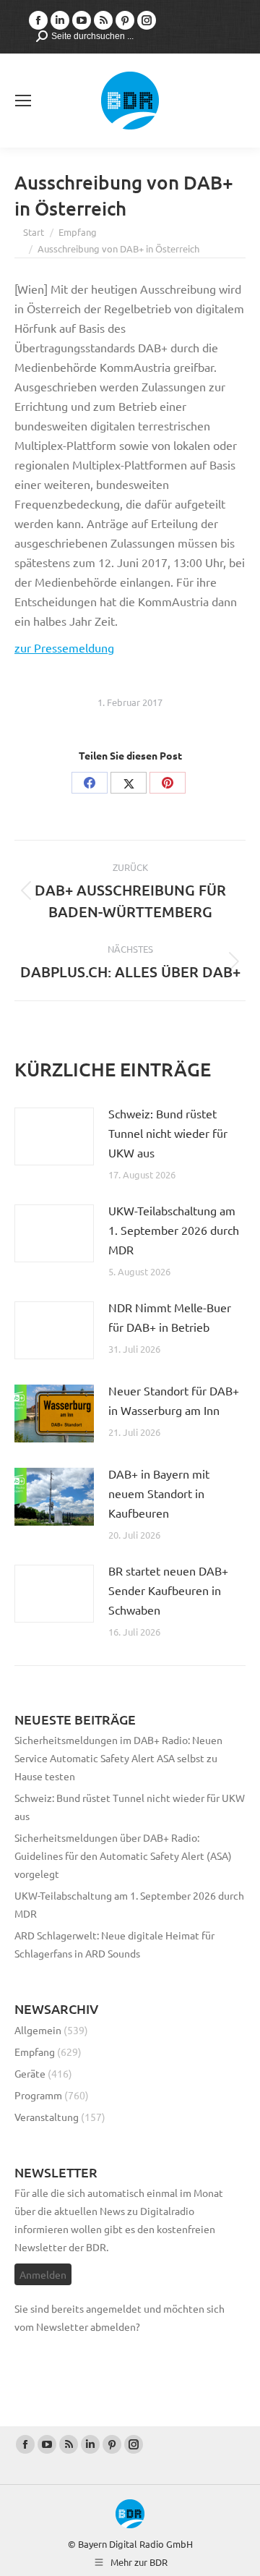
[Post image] (54, 1136)
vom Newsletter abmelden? (77, 2326)
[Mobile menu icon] (23, 101)
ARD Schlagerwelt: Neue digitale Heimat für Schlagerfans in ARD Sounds (114, 1944)
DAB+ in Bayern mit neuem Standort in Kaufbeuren (159, 1493)
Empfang (35, 2052)
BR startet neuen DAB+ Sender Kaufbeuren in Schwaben (168, 1590)
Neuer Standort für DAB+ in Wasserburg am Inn (174, 1400)
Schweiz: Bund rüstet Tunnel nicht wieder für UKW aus (168, 1133)
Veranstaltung (47, 2117)
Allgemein (38, 2030)
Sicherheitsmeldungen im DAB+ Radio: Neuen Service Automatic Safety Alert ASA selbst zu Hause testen (118, 1758)
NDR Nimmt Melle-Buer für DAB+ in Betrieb (170, 1317)
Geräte (30, 2073)
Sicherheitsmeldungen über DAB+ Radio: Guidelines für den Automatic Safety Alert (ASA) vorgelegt (123, 1856)
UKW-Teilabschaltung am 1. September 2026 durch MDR (174, 1230)
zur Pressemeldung (64, 647)
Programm (38, 2095)
